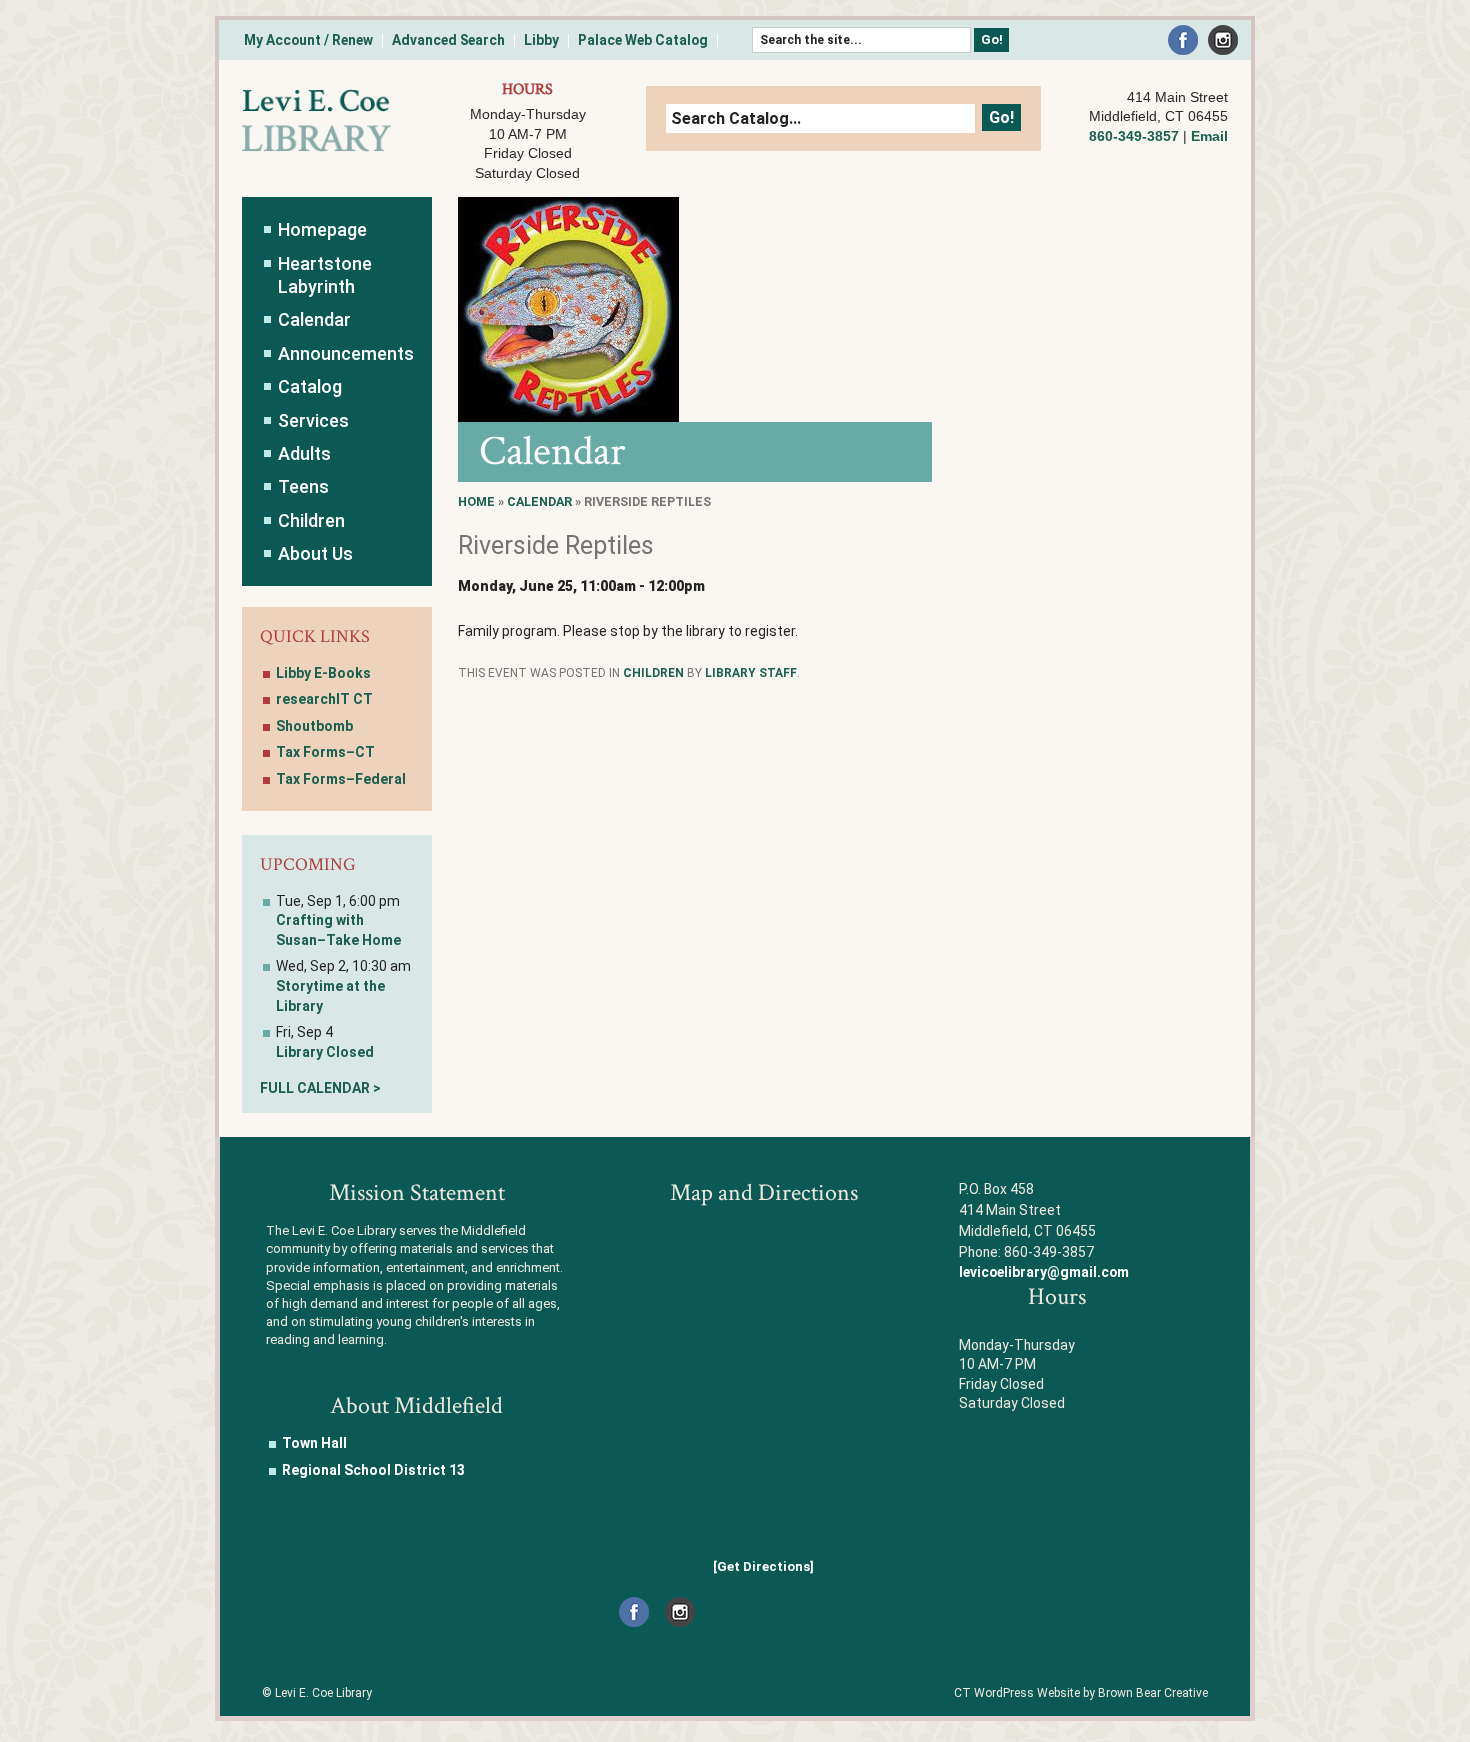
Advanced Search (448, 41)
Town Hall (314, 1443)
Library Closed (325, 1052)
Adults (304, 453)
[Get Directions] (763, 1566)
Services (313, 420)
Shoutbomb (314, 726)
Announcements (346, 353)
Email (1209, 136)
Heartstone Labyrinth (325, 275)
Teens (303, 486)
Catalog (310, 386)
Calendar (539, 501)
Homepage (322, 229)
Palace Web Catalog (643, 41)
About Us (315, 553)
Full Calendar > (320, 1088)
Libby (541, 41)
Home (476, 501)
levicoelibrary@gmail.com (1044, 1272)
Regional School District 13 (373, 1470)
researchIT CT (324, 699)
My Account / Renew (308, 41)
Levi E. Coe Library (316, 121)
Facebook (1183, 40)
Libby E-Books (323, 673)
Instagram (1223, 40)
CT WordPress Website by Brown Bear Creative (1081, 1693)
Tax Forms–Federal (341, 779)
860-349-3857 (1134, 136)
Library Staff (751, 673)
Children (653, 673)
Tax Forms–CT (325, 752)
